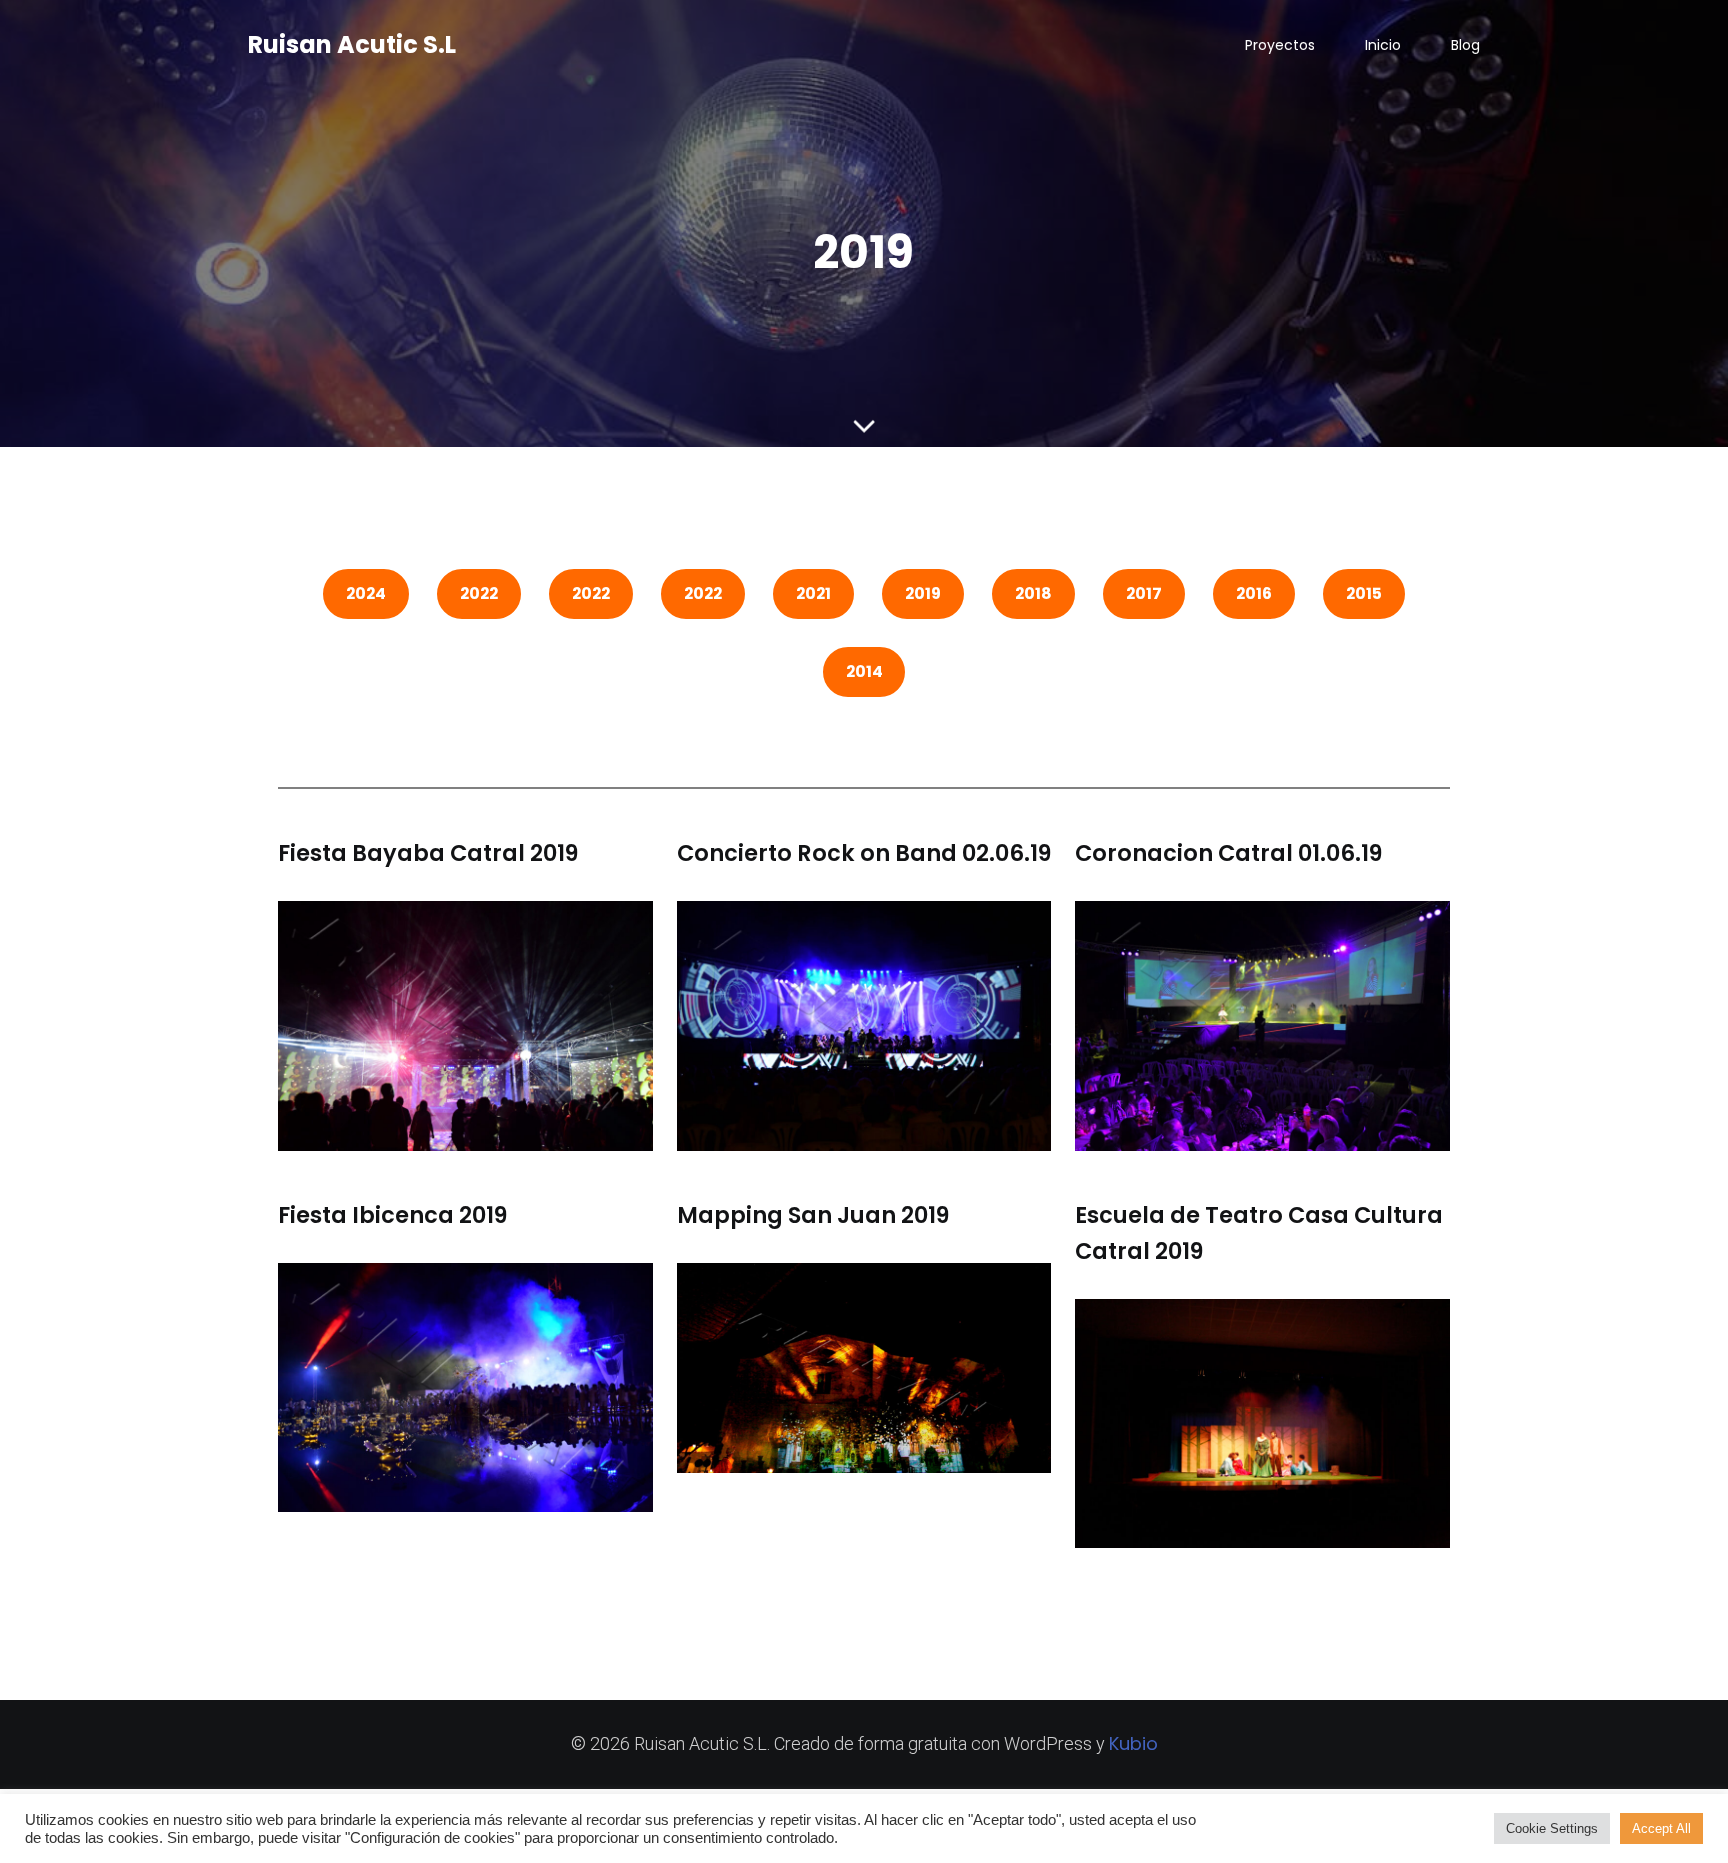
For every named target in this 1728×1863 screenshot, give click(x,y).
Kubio (1133, 1743)
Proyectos (1280, 45)
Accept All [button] (1661, 1828)
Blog (1465, 45)
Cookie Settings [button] (1552, 1828)
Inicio (1383, 45)
